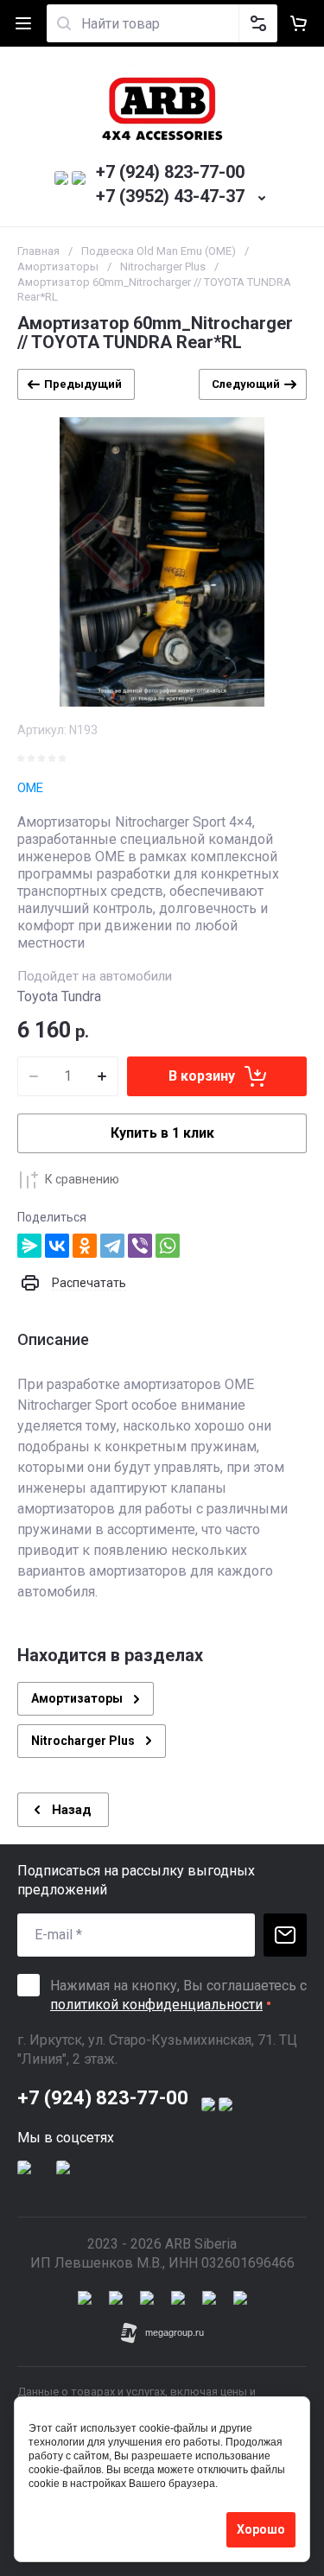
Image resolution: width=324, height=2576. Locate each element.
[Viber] (140, 1246)
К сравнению (82, 1179)
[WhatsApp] (168, 1246)
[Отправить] (285, 1935)
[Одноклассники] (85, 1246)
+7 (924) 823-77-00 (170, 172)
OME (30, 788)
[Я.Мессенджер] (29, 1246)
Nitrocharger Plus (163, 266)
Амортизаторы (58, 266)
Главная (38, 251)
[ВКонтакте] (57, 1246)
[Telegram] (112, 1246)
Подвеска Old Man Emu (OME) (159, 251)
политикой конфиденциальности (156, 2005)
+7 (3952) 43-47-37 (170, 196)
